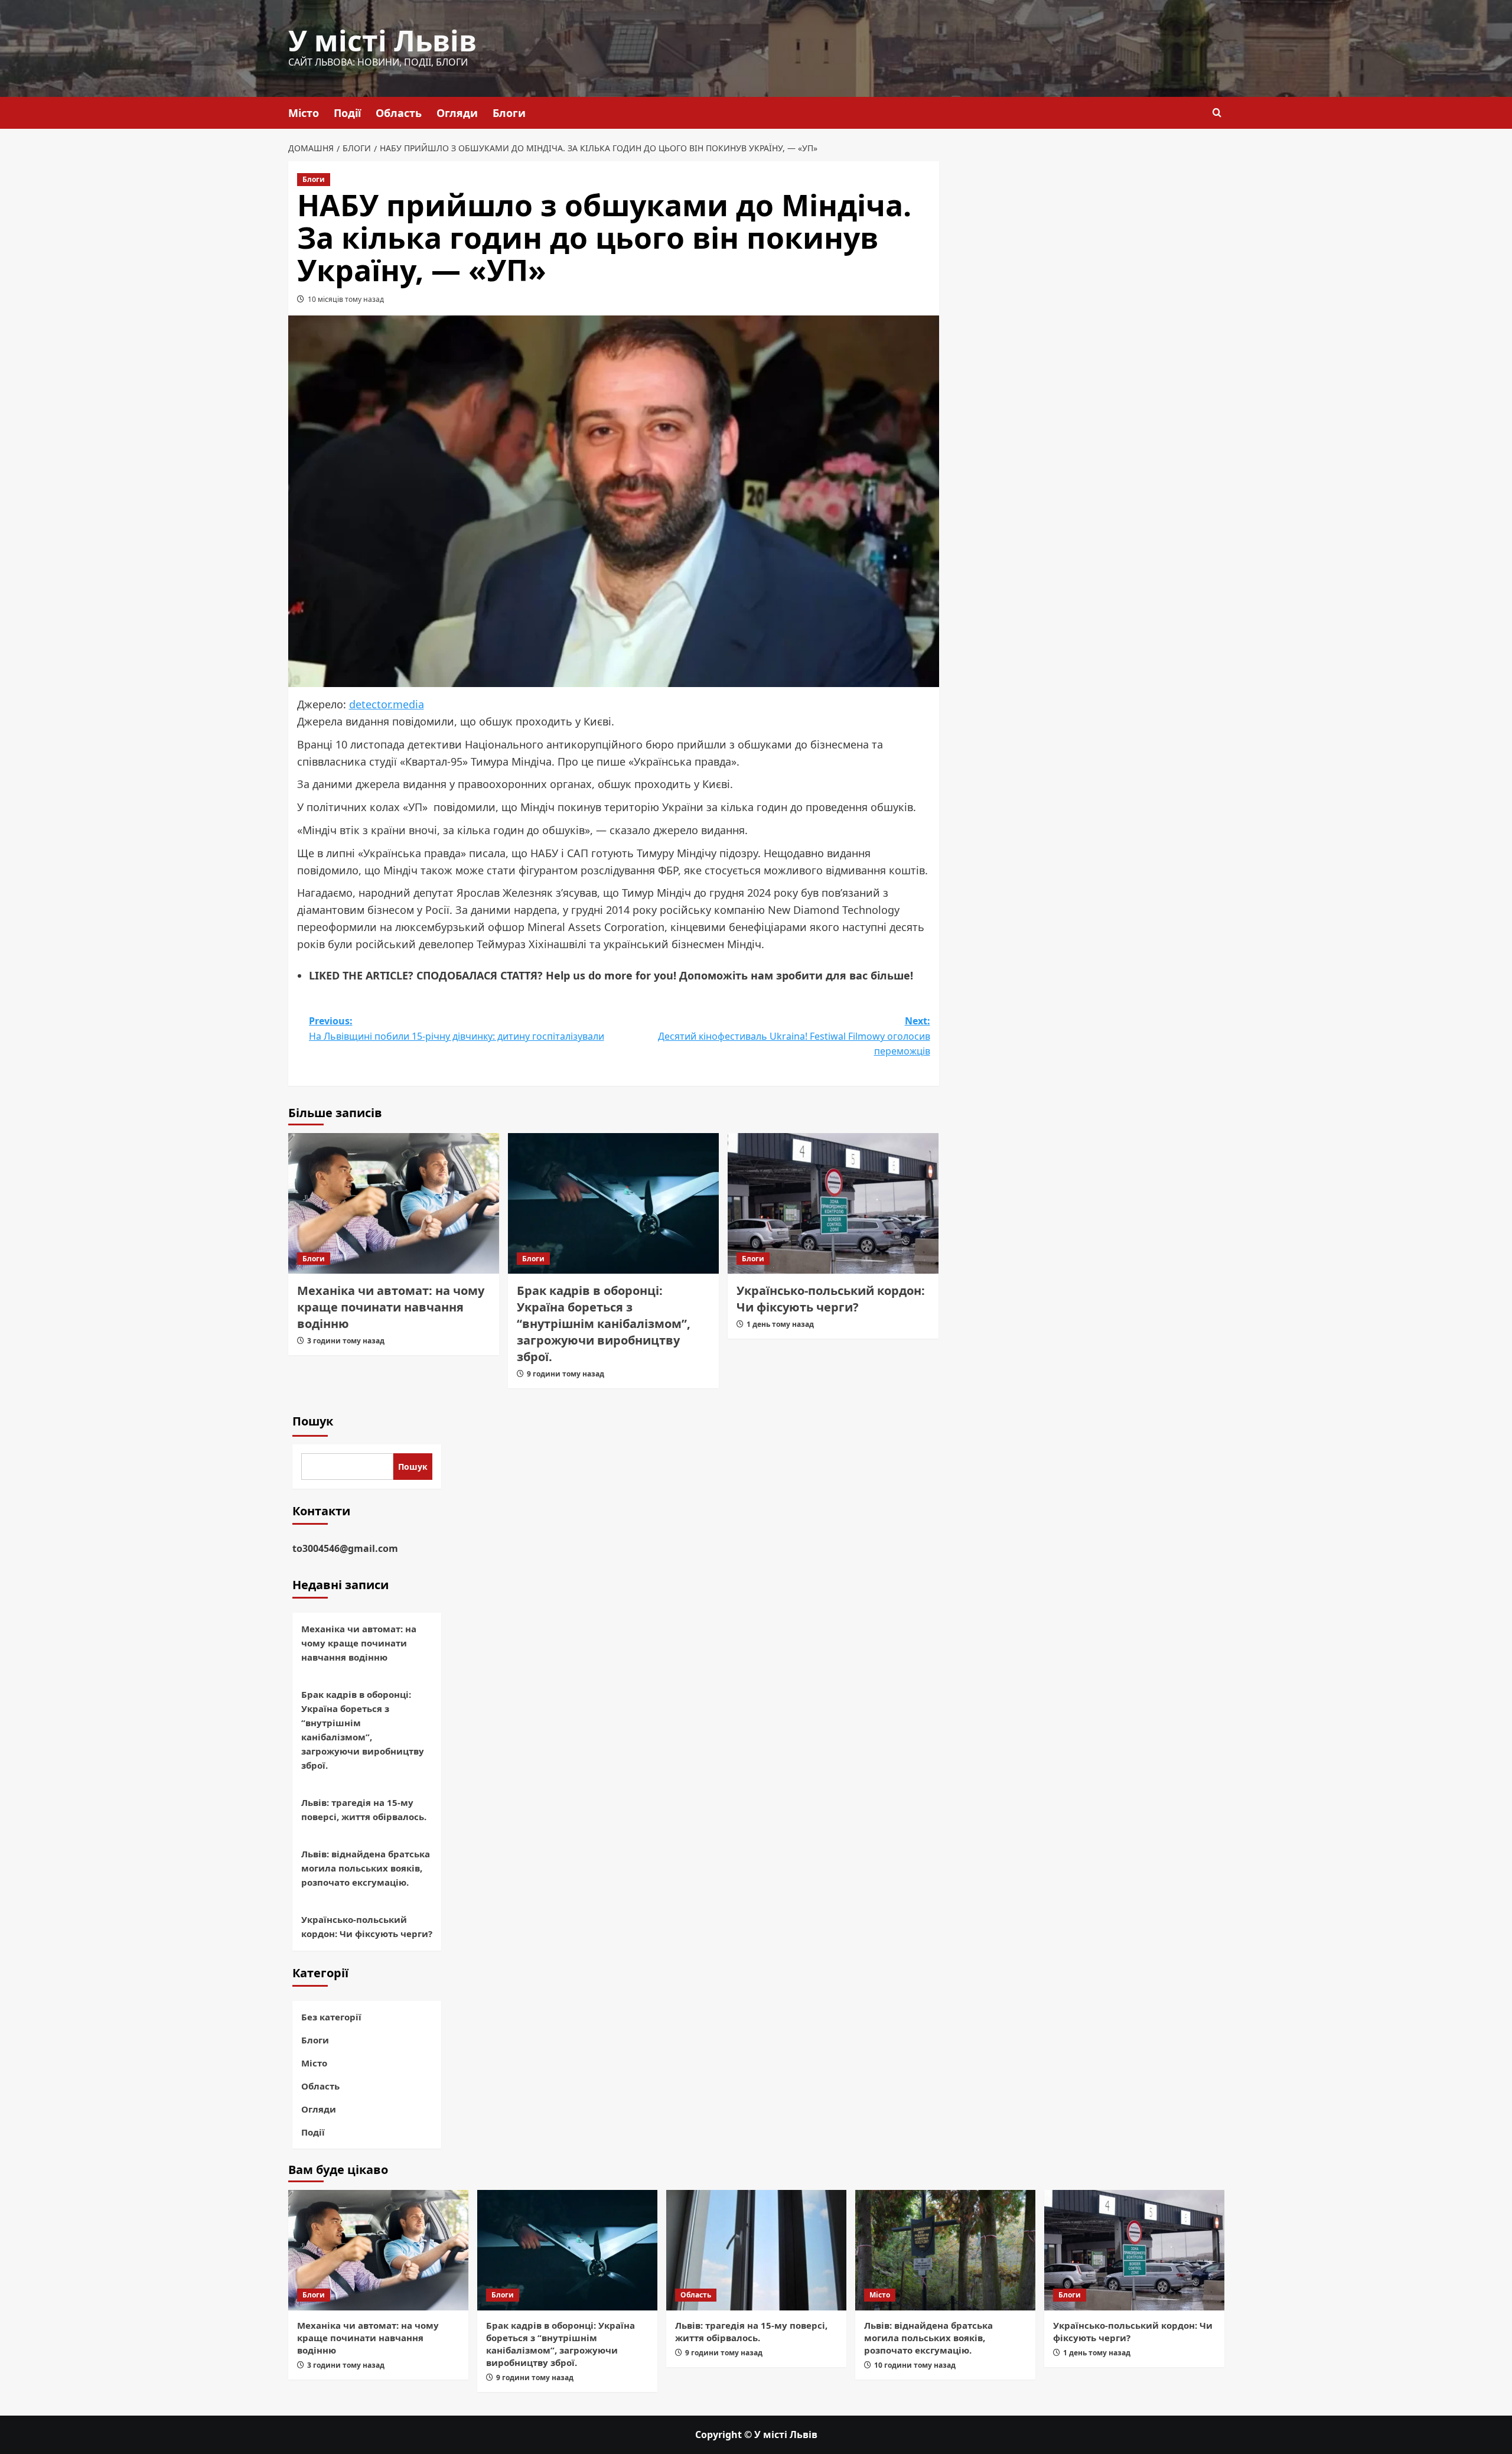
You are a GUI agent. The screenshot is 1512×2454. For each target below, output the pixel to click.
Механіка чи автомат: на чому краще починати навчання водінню (391, 1307)
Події (347, 113)
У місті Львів (382, 40)
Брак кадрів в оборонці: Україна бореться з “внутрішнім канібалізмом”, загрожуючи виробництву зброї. (604, 1324)
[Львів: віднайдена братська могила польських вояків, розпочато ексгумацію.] (945, 2250)
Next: (794, 1036)
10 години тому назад (915, 2365)
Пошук (313, 1421)
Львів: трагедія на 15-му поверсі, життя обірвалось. (364, 1809)
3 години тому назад (346, 1341)
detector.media (387, 704)
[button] (1217, 113)
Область (399, 113)
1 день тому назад (780, 1324)
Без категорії (331, 2017)
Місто (304, 113)
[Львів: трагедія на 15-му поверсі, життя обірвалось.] (756, 2250)
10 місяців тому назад (346, 299)
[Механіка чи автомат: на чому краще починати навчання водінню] (394, 1203)
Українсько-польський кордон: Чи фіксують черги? (831, 1299)
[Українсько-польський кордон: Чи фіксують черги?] (833, 1203)
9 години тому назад (566, 1374)
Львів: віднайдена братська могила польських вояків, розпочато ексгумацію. (366, 1868)
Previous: (457, 1029)
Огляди (457, 113)
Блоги (509, 113)
